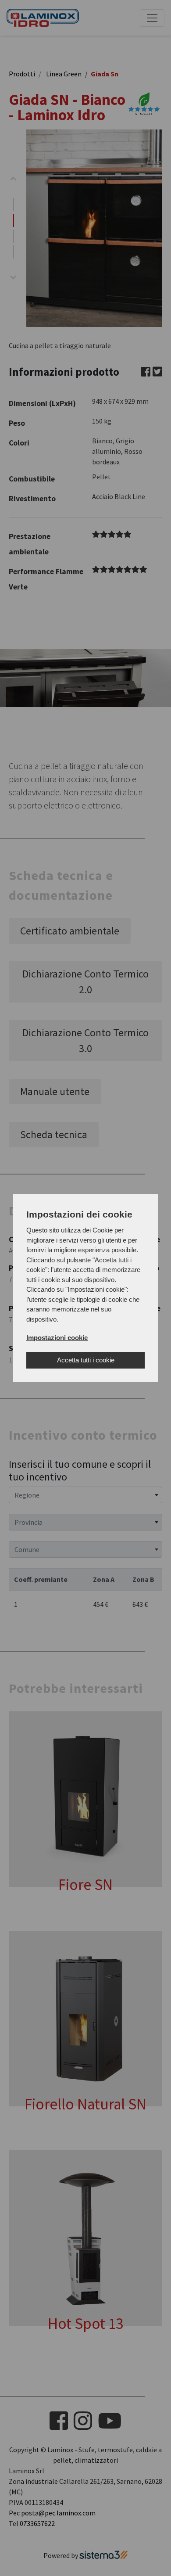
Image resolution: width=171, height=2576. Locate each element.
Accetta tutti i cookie (86, 1360)
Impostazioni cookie (57, 1338)
